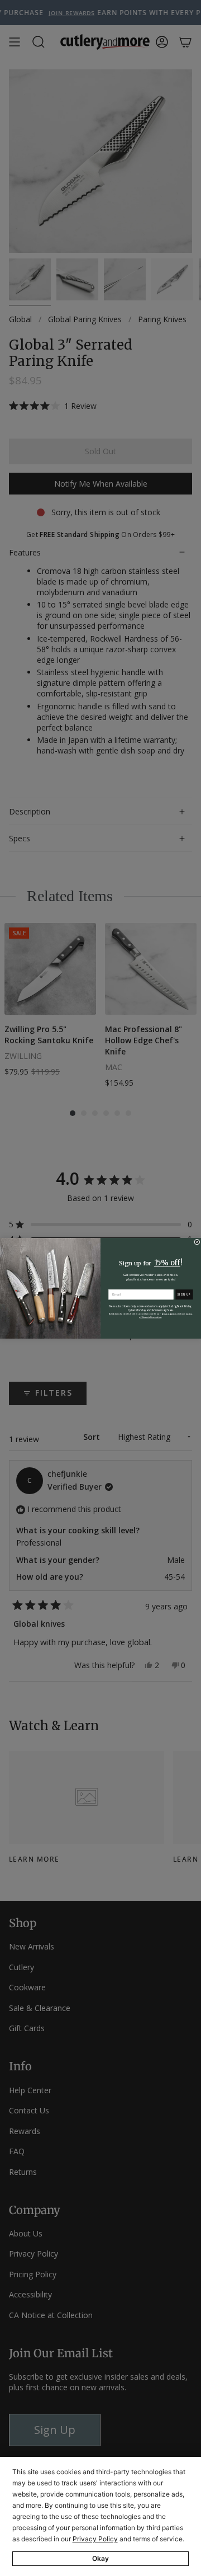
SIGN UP (184, 1294)
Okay (100, 2558)
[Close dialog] (197, 1242)
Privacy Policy (95, 2539)
